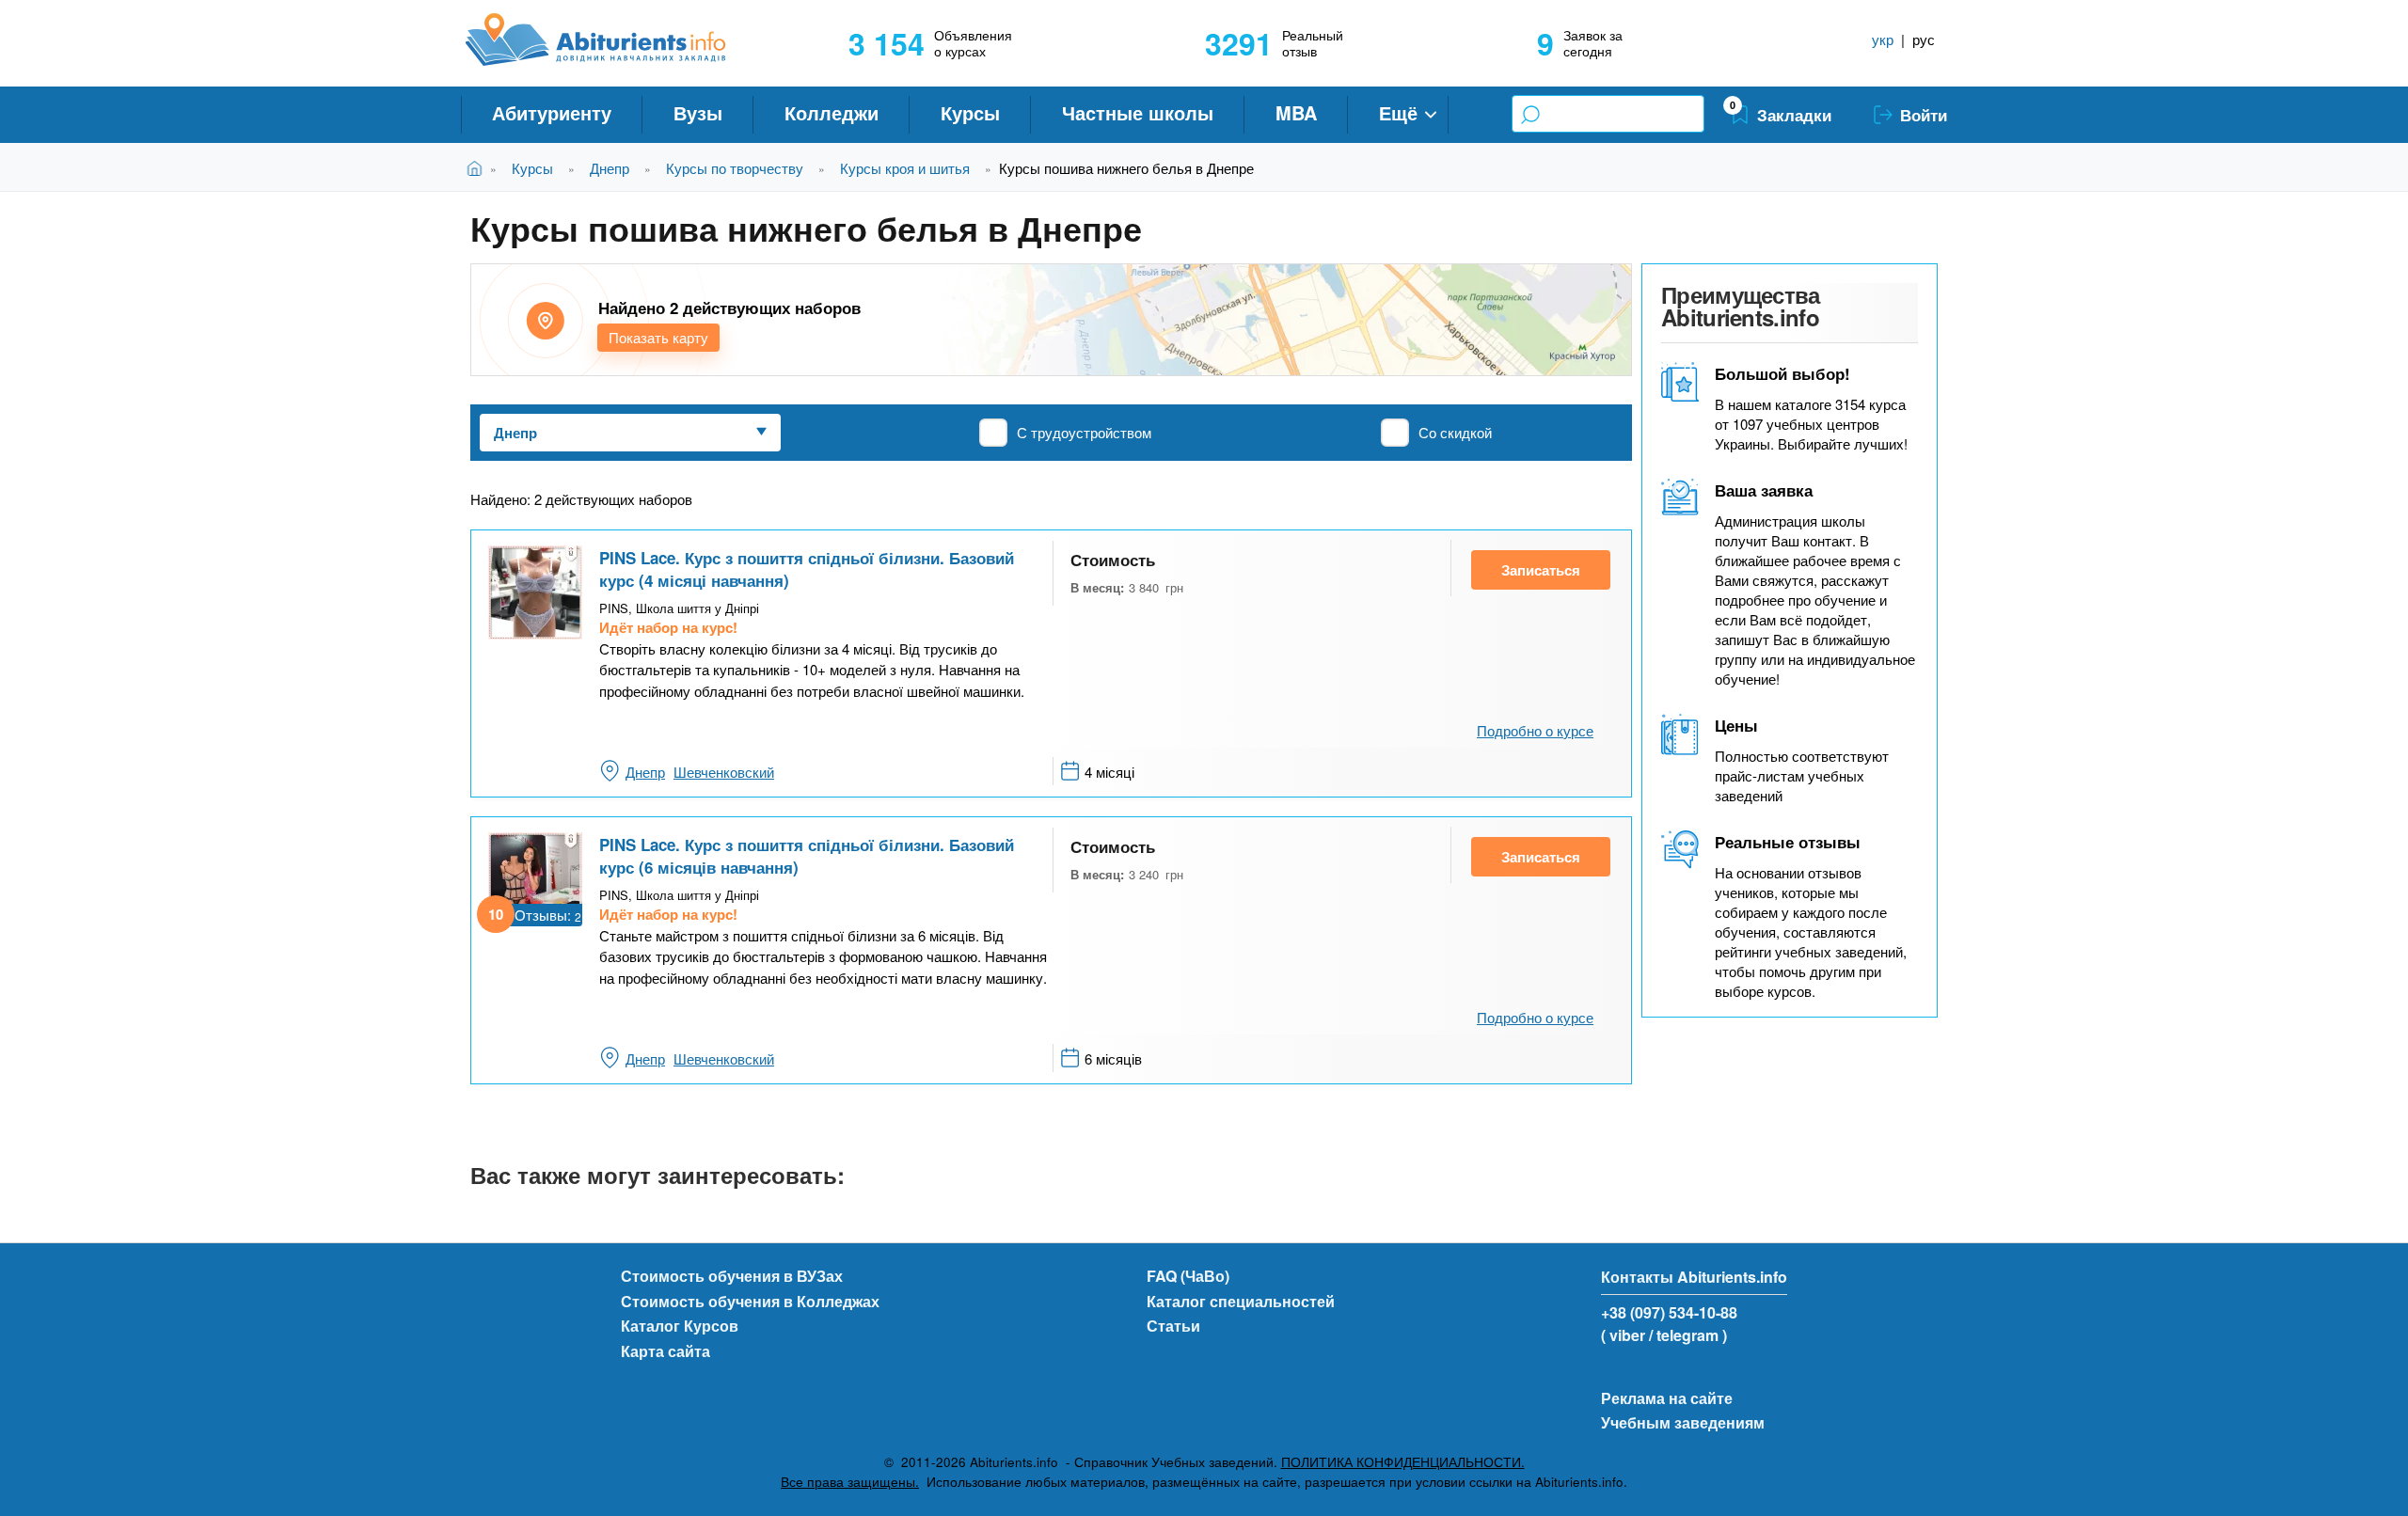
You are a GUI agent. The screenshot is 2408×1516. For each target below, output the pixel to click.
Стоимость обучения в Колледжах (750, 1301)
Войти (1924, 115)
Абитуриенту (552, 112)
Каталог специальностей (1241, 1301)
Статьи (1173, 1326)
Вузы (698, 112)
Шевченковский (724, 772)
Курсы (970, 112)
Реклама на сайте (1667, 1398)
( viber (1623, 1335)
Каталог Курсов (680, 1326)
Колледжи (832, 112)
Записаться (1541, 570)
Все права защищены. (850, 1482)
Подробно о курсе (1535, 730)
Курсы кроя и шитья (905, 168)
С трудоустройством (1084, 432)
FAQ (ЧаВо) (1188, 1276)
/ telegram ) (1688, 1335)
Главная (478, 168)
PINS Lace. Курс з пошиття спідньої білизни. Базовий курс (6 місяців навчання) (807, 856)
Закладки (1794, 115)
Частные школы (1138, 112)
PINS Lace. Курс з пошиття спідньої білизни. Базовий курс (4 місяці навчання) (807, 569)
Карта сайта (665, 1351)
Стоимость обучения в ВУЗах (732, 1276)
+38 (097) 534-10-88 (1669, 1312)
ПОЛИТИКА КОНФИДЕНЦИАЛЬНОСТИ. (1403, 1462)
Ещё (1398, 112)
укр (1883, 39)
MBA (1296, 112)
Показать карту (658, 337)
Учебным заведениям (1683, 1422)
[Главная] (617, 39)
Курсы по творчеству (735, 168)
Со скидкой (1455, 432)
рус (1924, 39)
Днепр (610, 168)
